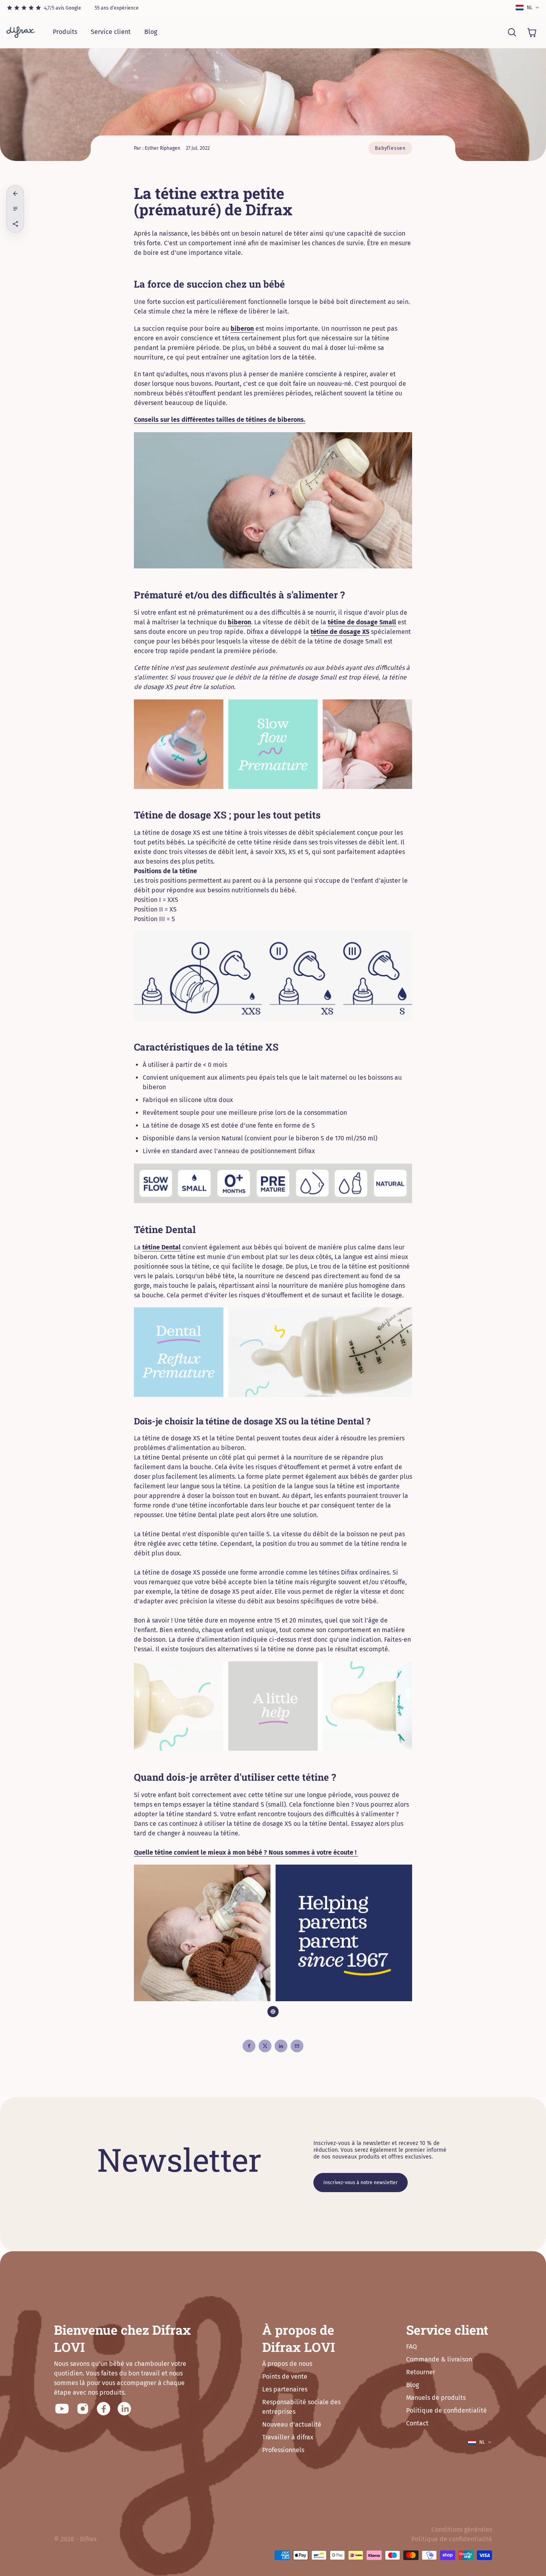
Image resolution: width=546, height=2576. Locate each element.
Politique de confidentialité (446, 2410)
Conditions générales (462, 2529)
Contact (417, 2423)
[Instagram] (83, 2409)
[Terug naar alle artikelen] (15, 194)
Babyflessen (390, 148)
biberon (242, 329)
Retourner (421, 2372)
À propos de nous (287, 2364)
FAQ (411, 2347)
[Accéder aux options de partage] (15, 224)
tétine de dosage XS (340, 632)
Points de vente (285, 2376)
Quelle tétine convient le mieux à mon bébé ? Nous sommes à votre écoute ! (246, 1852)
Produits (65, 32)
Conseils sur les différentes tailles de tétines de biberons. (220, 420)
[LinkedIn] (124, 2409)
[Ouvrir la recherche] (512, 32)
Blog (151, 32)
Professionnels (283, 2450)
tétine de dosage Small (362, 622)
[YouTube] (62, 2409)
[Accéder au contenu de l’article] (15, 209)
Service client (111, 32)
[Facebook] (104, 2409)
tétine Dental (161, 1247)
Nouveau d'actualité (292, 2424)
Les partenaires (285, 2389)
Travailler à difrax (288, 2437)
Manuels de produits (436, 2398)
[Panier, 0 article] (532, 32)
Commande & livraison (439, 2359)
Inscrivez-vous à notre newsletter (361, 2183)
